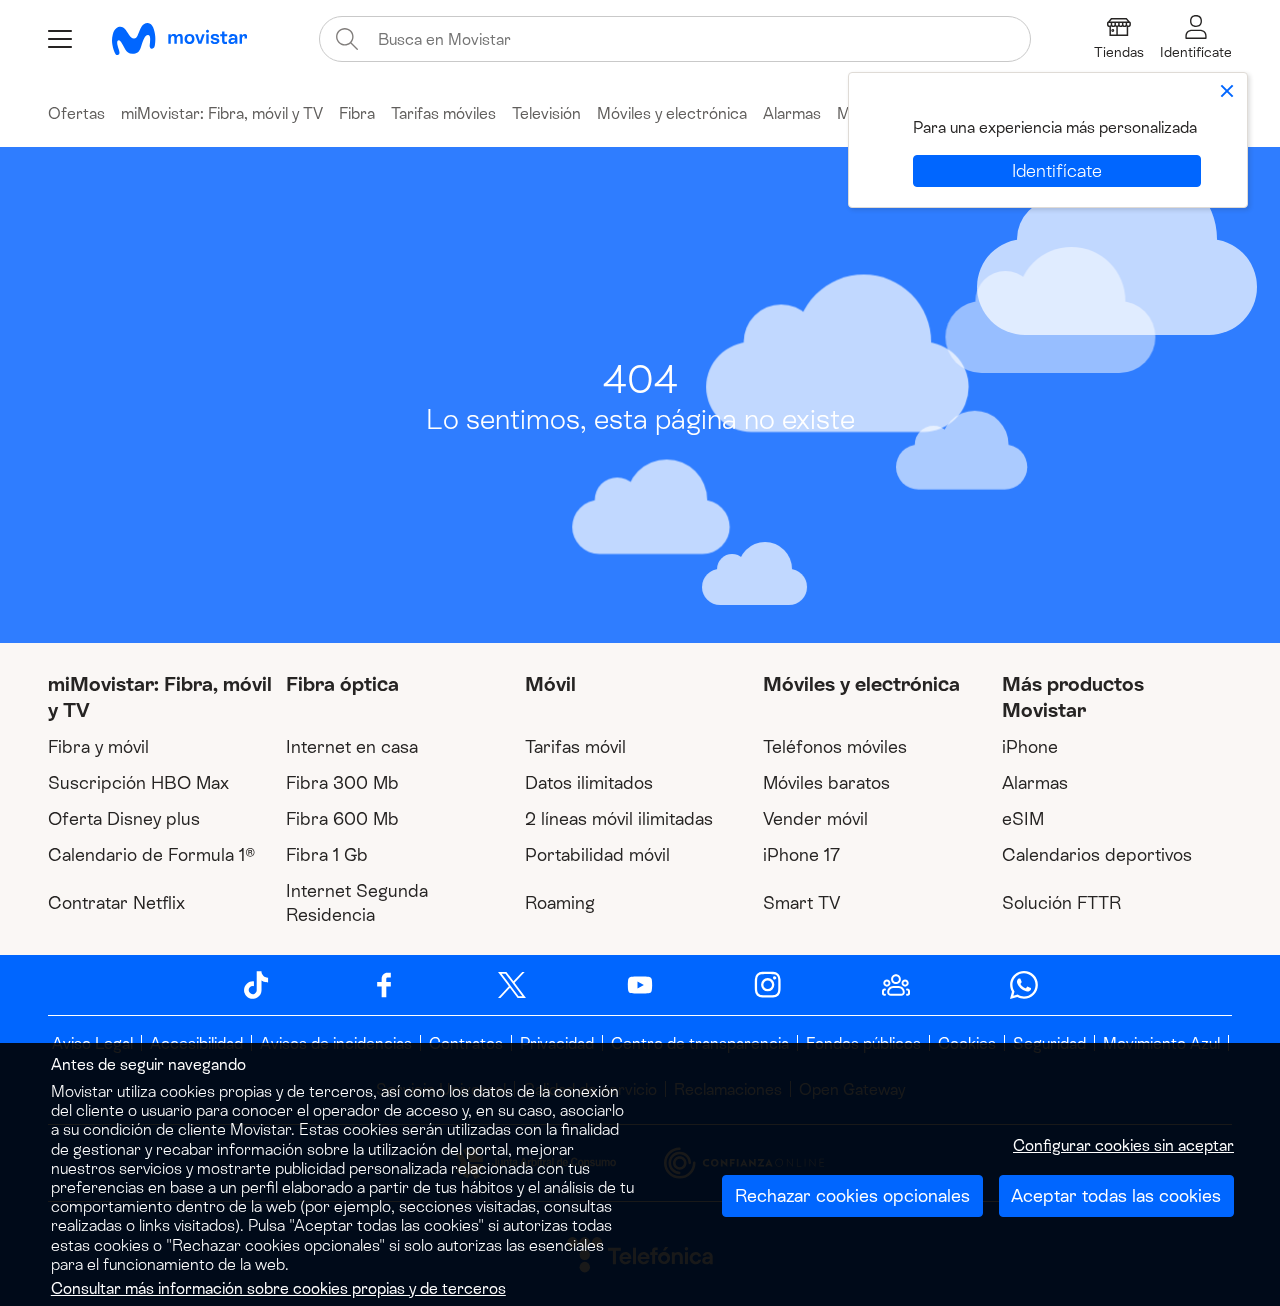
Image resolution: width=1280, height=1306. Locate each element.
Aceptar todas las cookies (1116, 1196)
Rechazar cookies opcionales (852, 1196)
